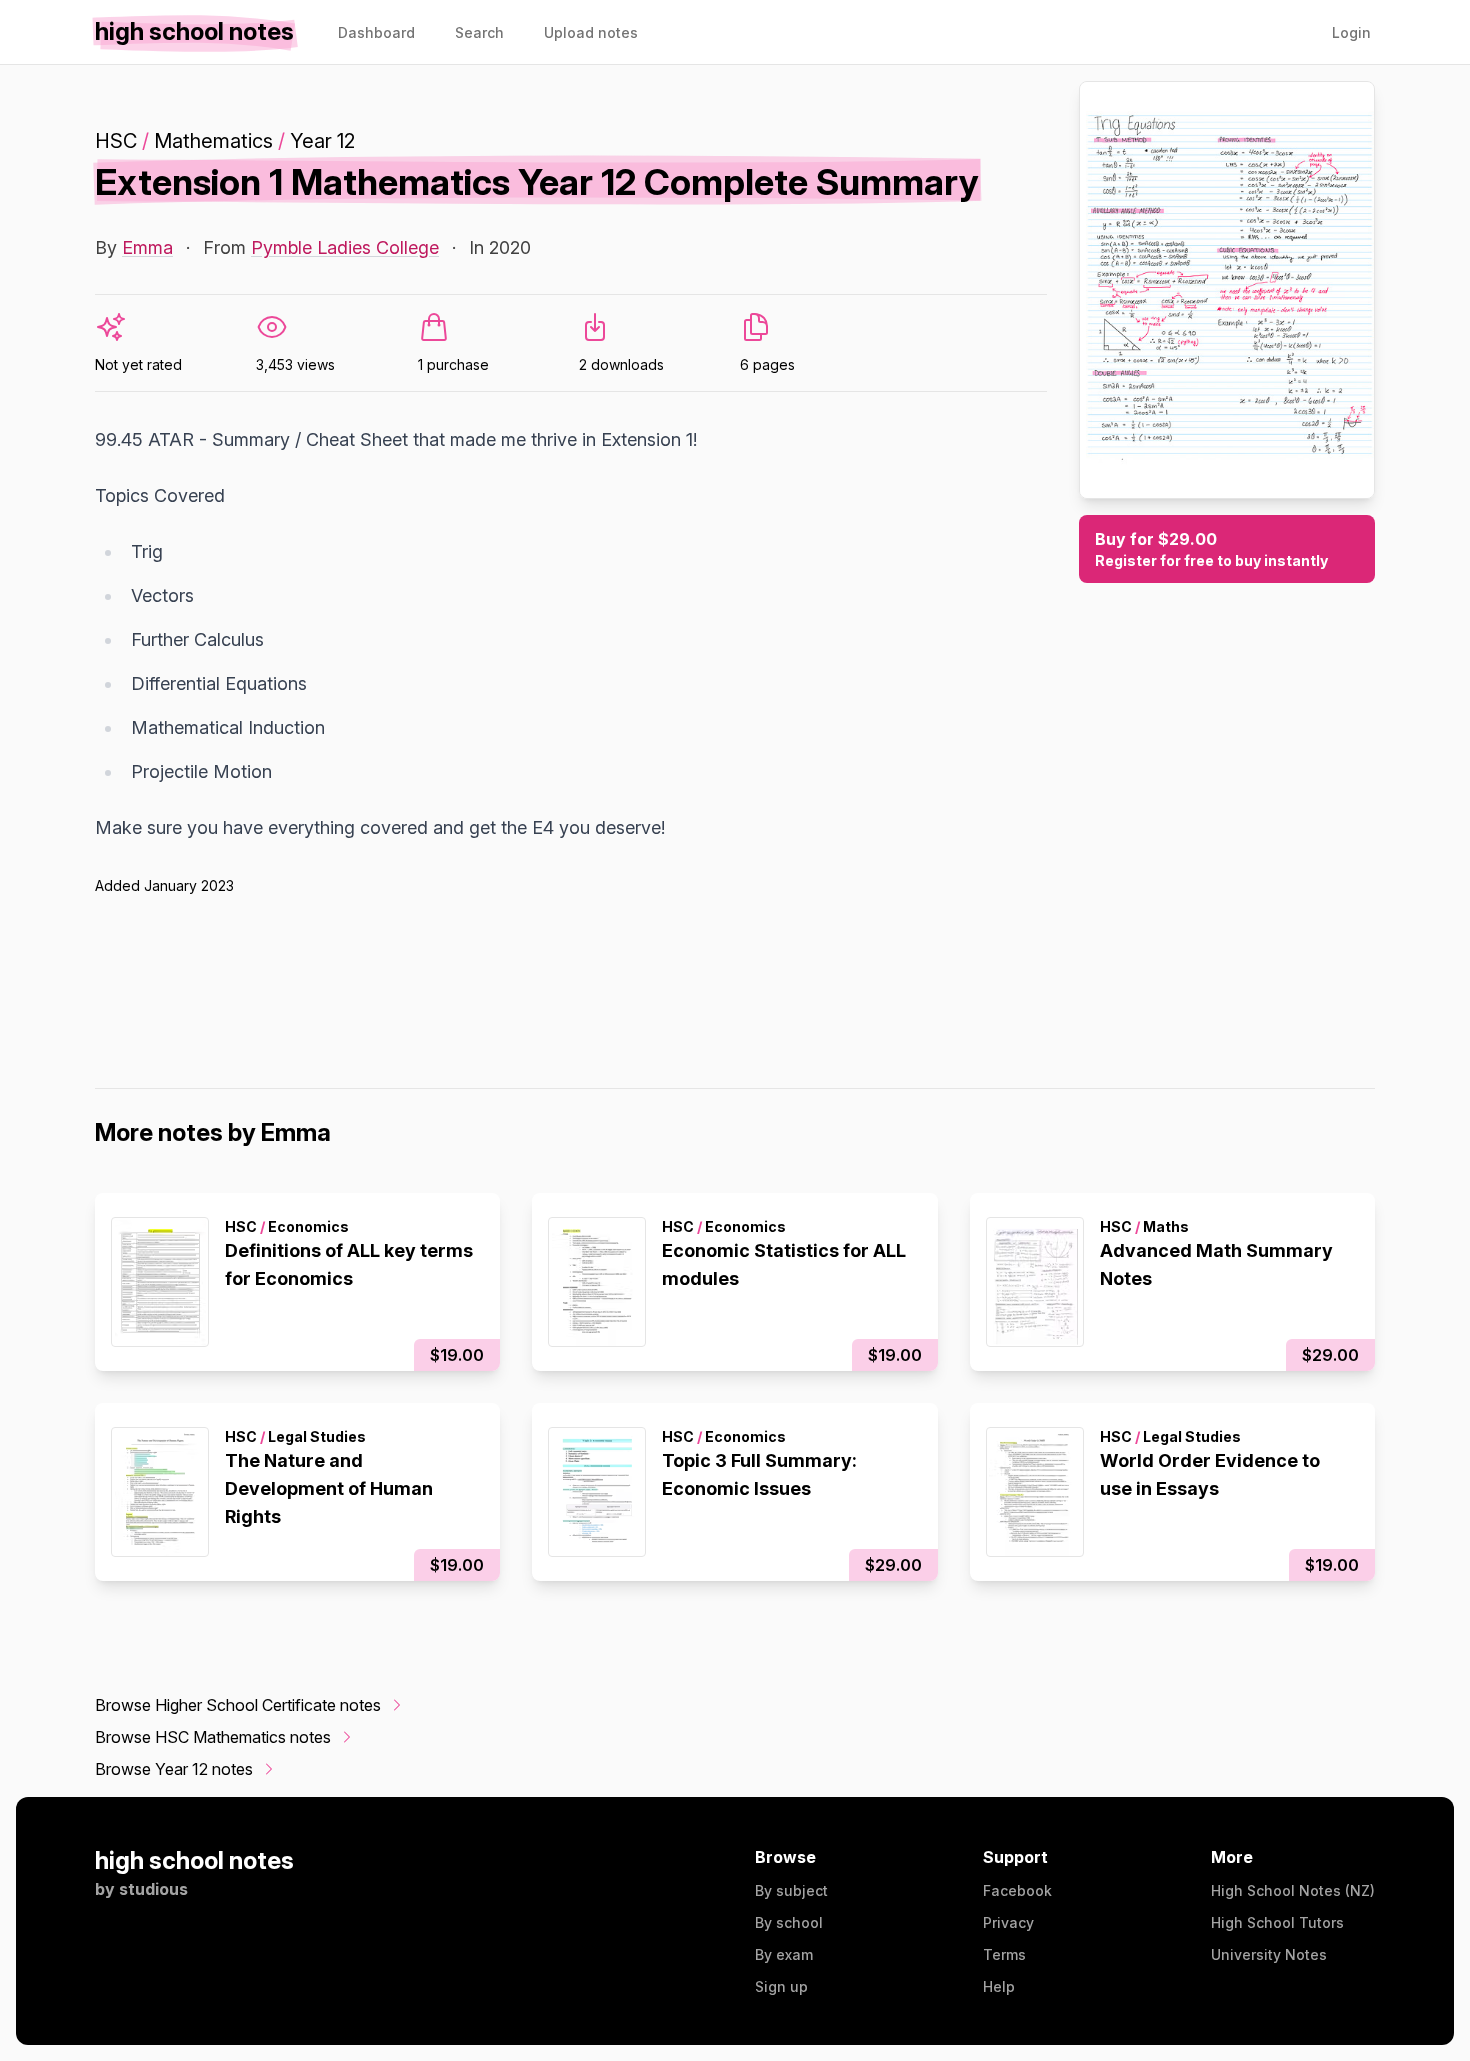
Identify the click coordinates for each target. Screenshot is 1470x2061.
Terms (1004, 1954)
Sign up (781, 1986)
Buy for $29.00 (1211, 549)
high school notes (194, 1860)
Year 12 (322, 141)
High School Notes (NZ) (1293, 1890)
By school (789, 1922)
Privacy (1008, 1922)
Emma (147, 247)
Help (999, 1986)
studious (153, 1889)
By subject (791, 1890)
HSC (116, 141)
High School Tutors (1277, 1922)
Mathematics (213, 141)
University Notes (1269, 1954)
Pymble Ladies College (345, 247)
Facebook (1017, 1890)
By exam (784, 1954)
